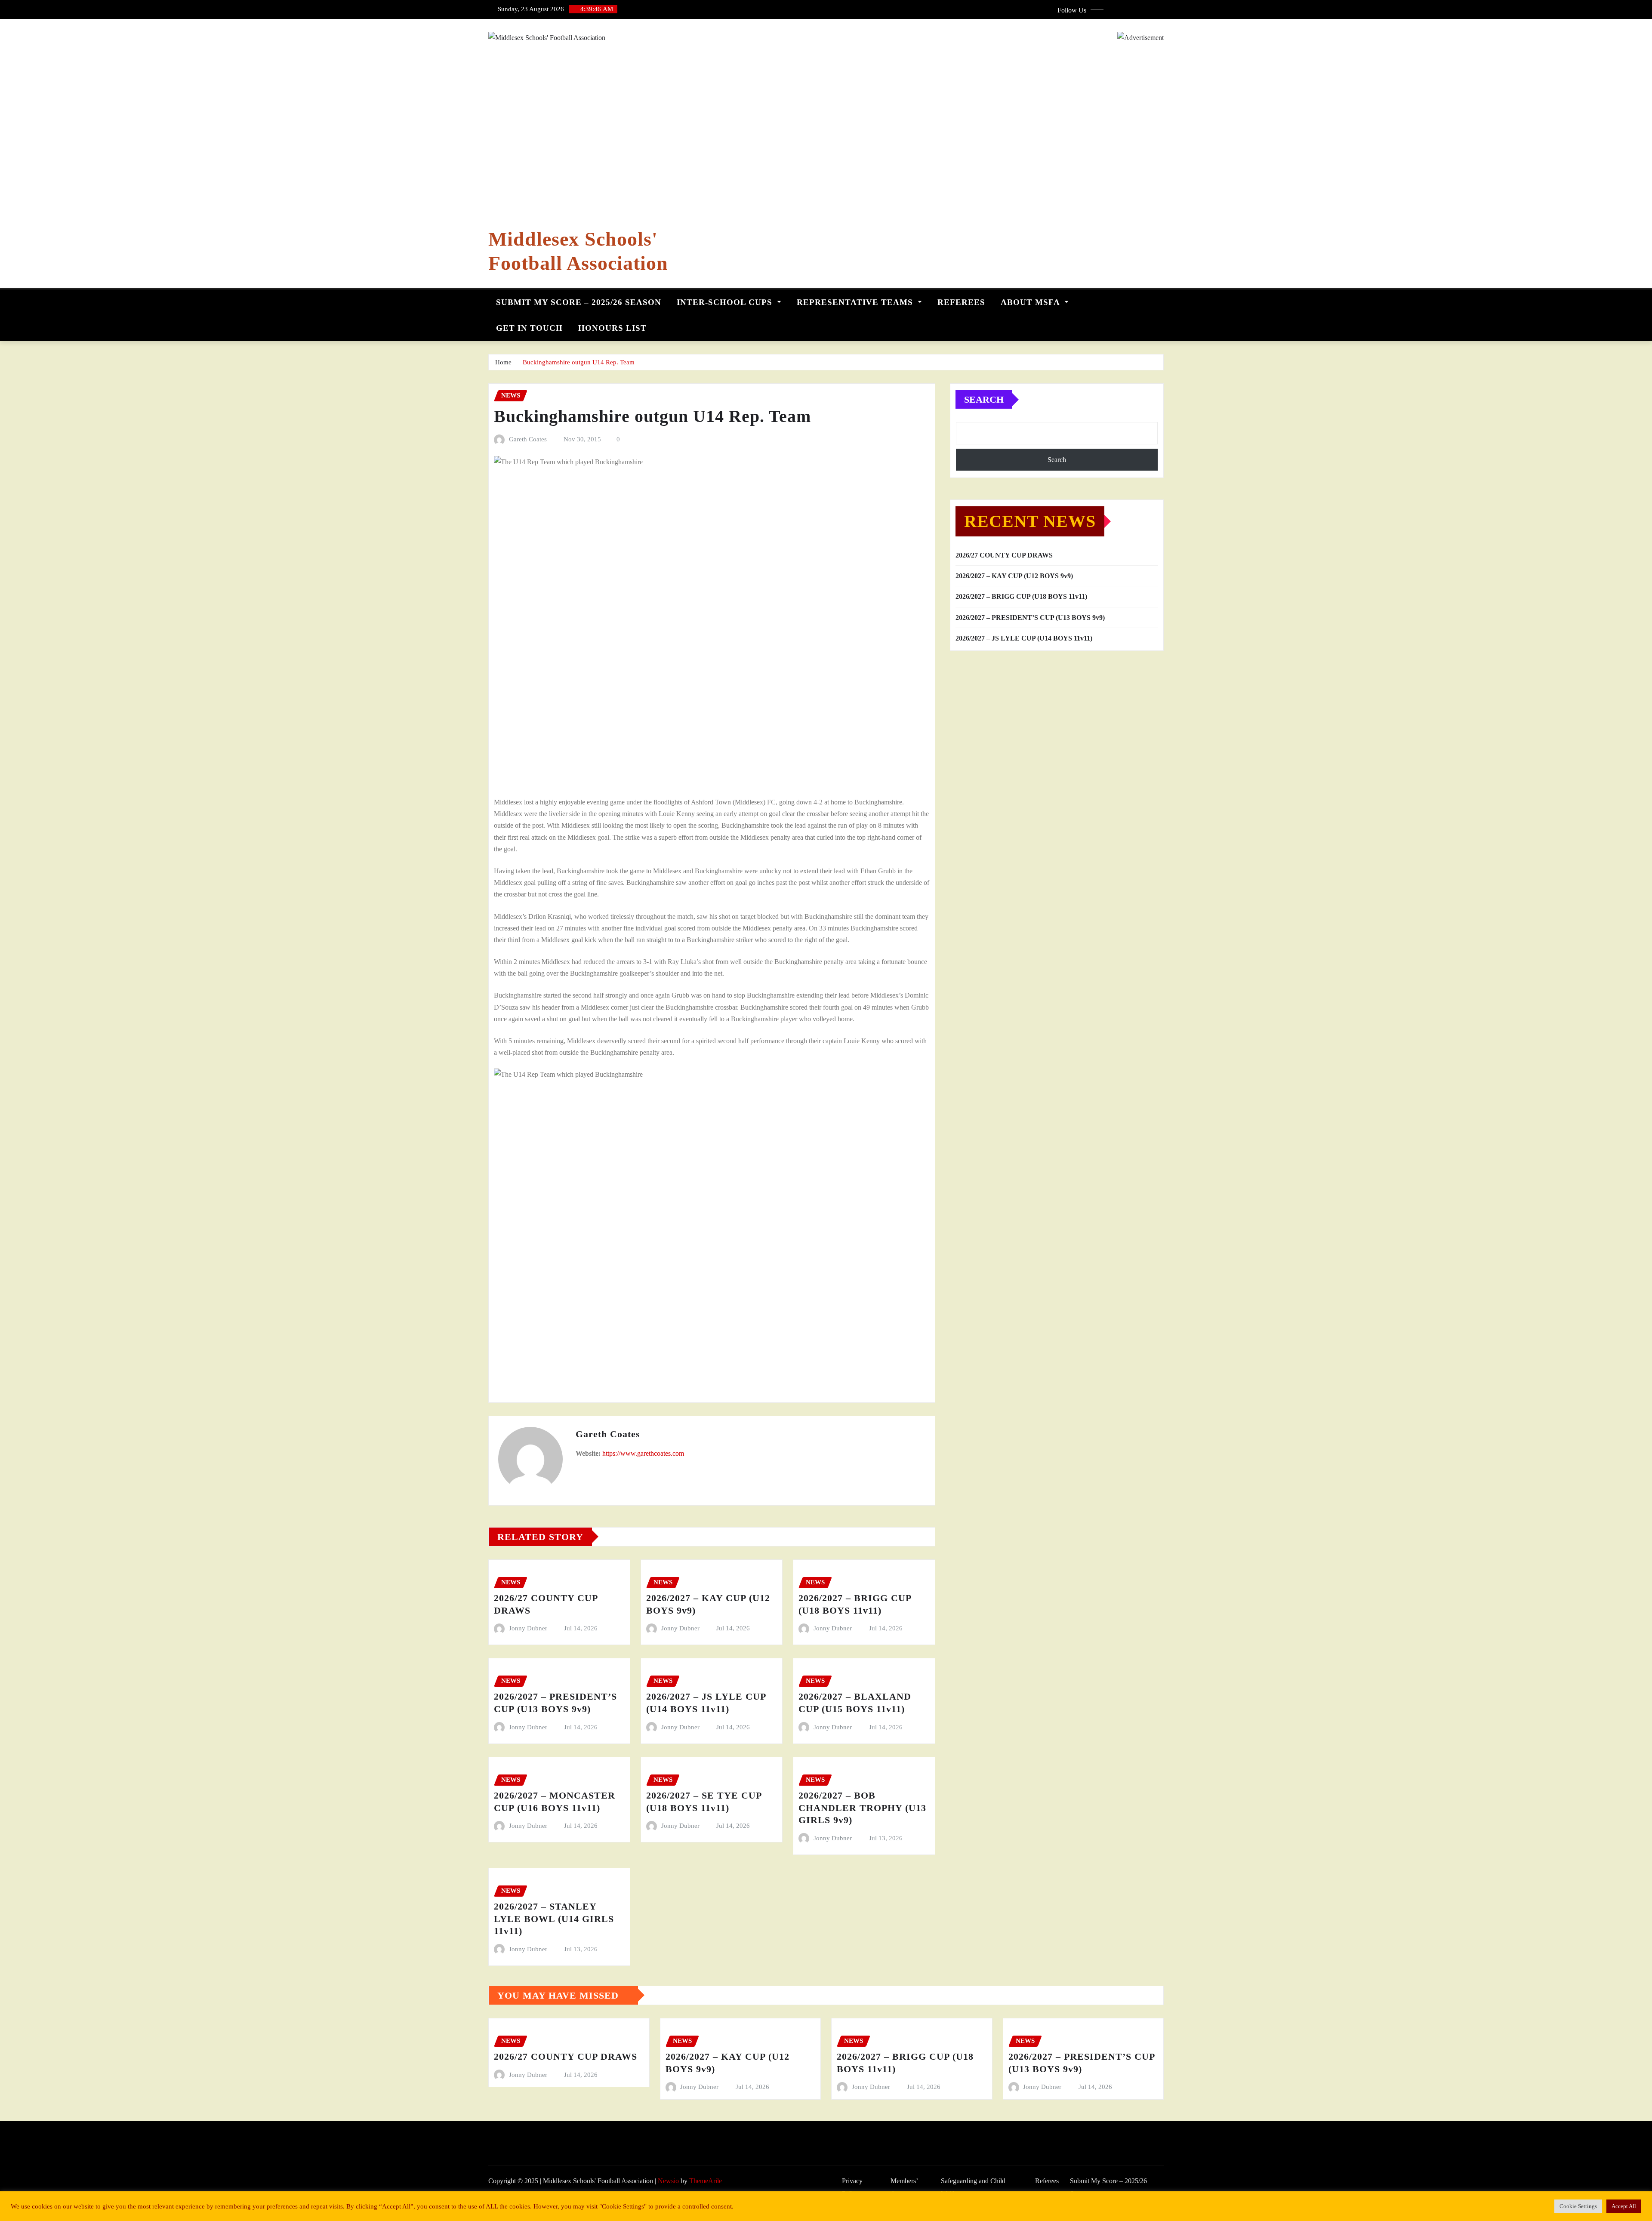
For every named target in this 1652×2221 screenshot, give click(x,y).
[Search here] (1161, 300)
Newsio (668, 2181)
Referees (961, 302)
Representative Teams (856, 302)
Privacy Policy (852, 2187)
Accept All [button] (1624, 2206)
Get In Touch (529, 328)
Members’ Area (904, 2187)
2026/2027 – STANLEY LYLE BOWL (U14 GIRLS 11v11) (554, 1919)
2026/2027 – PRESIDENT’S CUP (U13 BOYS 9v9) (1030, 618)
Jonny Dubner (528, 1628)
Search (984, 399)
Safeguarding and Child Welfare (973, 2187)
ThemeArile (706, 2181)
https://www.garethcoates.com (643, 1453)
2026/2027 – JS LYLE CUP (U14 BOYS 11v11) (1024, 638)
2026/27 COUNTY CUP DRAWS (1004, 555)
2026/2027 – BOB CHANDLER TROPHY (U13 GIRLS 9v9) (862, 1808)
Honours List (612, 328)
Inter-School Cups (726, 302)
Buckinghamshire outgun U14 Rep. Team (579, 362)
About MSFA (1031, 302)
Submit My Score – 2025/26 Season (579, 302)
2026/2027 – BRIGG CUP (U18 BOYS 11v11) (1021, 596)
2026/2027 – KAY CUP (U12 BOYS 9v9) (1014, 576)
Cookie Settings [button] (1578, 2206)
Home (503, 362)
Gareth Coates (528, 439)
